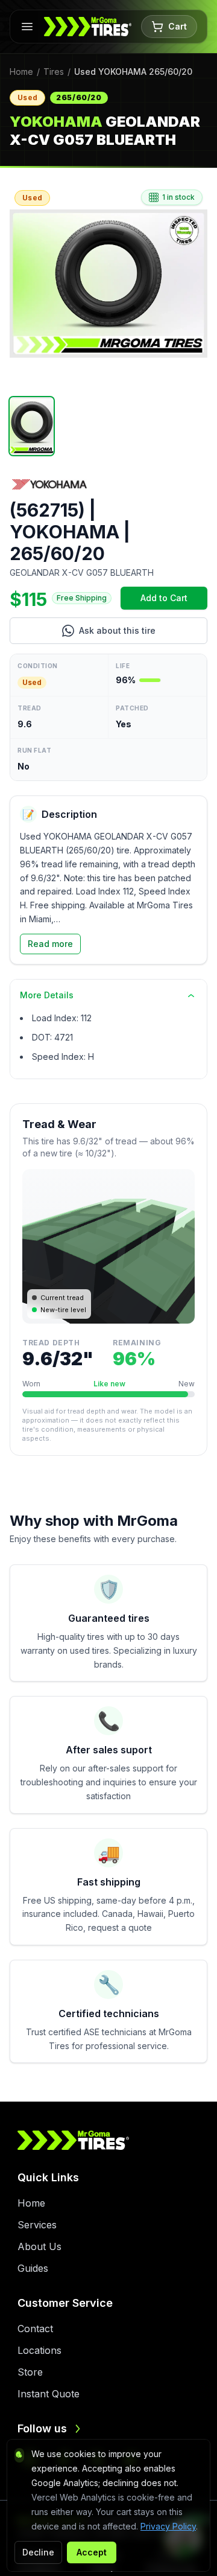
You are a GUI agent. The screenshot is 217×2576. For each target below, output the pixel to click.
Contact (35, 2329)
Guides (33, 2268)
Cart (178, 26)
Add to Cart (174, 601)
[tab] (32, 426)
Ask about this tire (143, 633)
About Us (39, 2246)
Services (37, 2225)
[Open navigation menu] (27, 27)
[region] (108, 284)
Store (30, 2372)
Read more (50, 944)
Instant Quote (49, 2394)
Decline (38, 2552)
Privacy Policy (168, 2526)
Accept (92, 2552)
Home (21, 72)
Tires (54, 72)
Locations (39, 2350)
